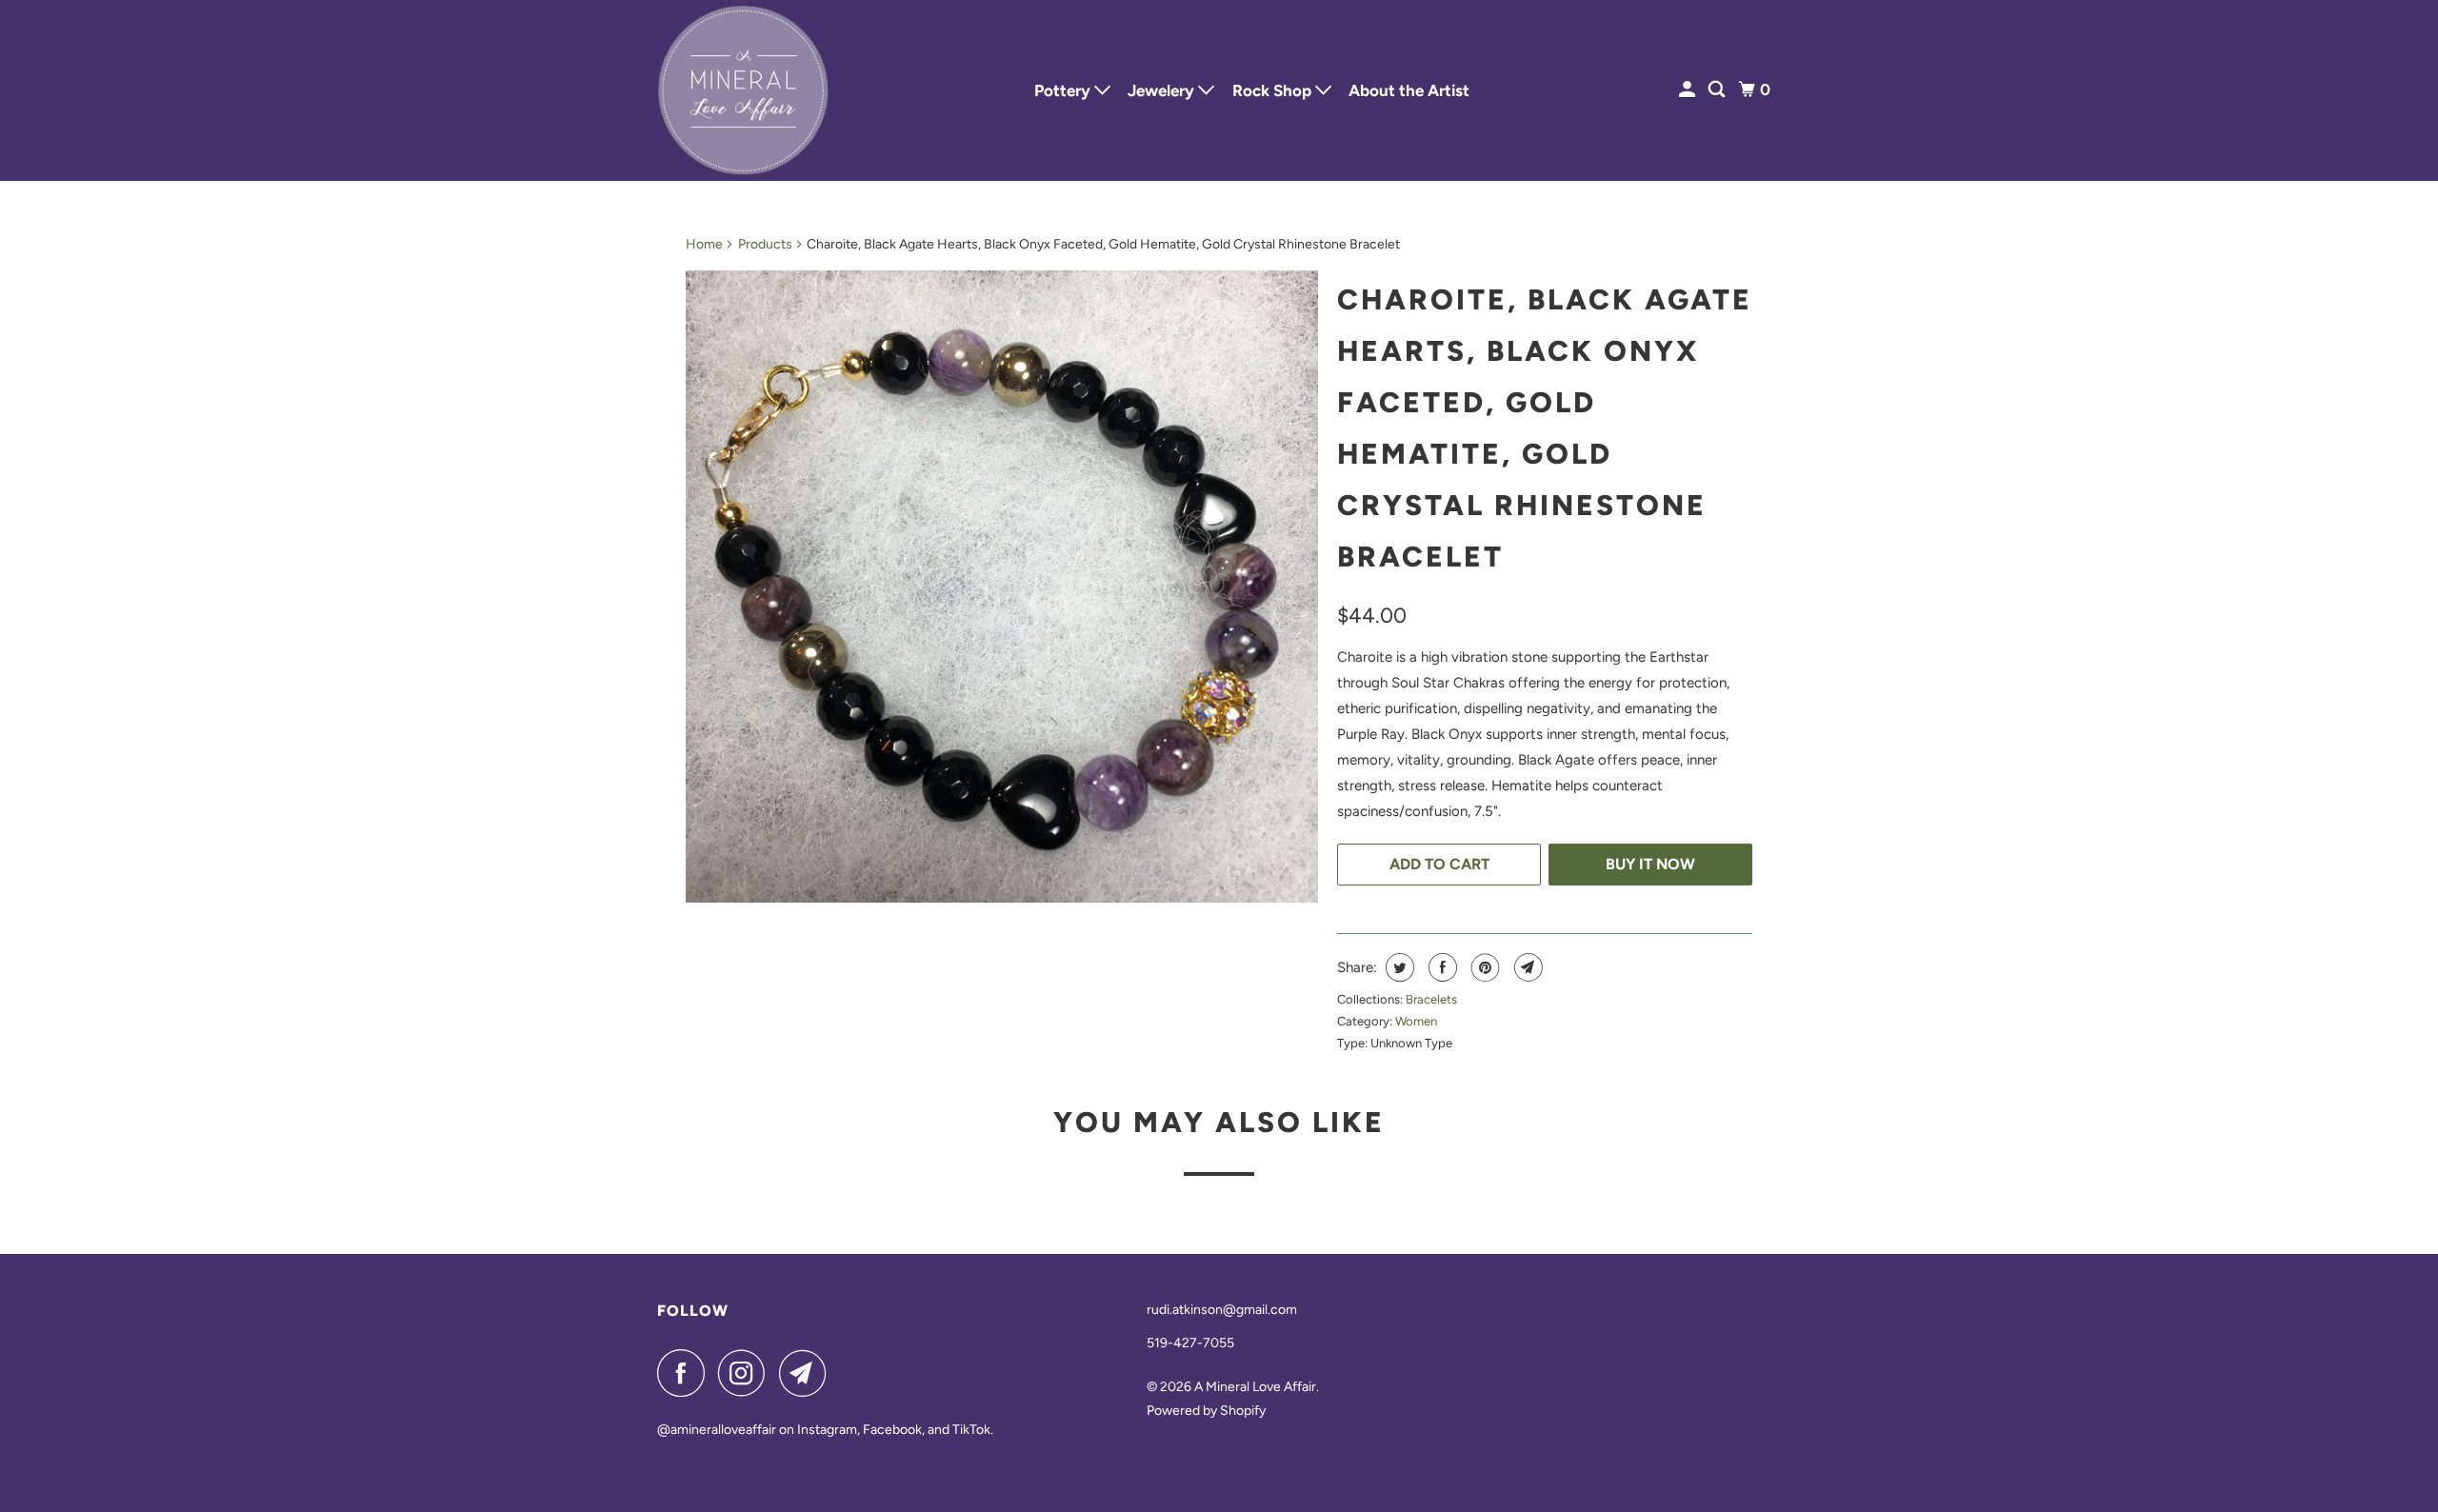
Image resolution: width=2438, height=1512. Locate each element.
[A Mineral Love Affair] (743, 90)
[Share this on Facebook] (1440, 967)
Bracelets (1431, 999)
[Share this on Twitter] (1398, 967)
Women (1416, 1021)
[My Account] (1689, 90)
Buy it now (1650, 864)
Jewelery (1163, 90)
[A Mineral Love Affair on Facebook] (686, 1373)
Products (765, 244)
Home (704, 244)
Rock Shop (1274, 90)
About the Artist (1409, 90)
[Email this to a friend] (1526, 967)
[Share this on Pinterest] (1483, 967)
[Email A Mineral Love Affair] (808, 1373)
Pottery (1064, 90)
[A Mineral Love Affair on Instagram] (747, 1373)
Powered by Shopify (1206, 1411)
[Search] (1718, 90)
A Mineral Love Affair (1255, 1387)
